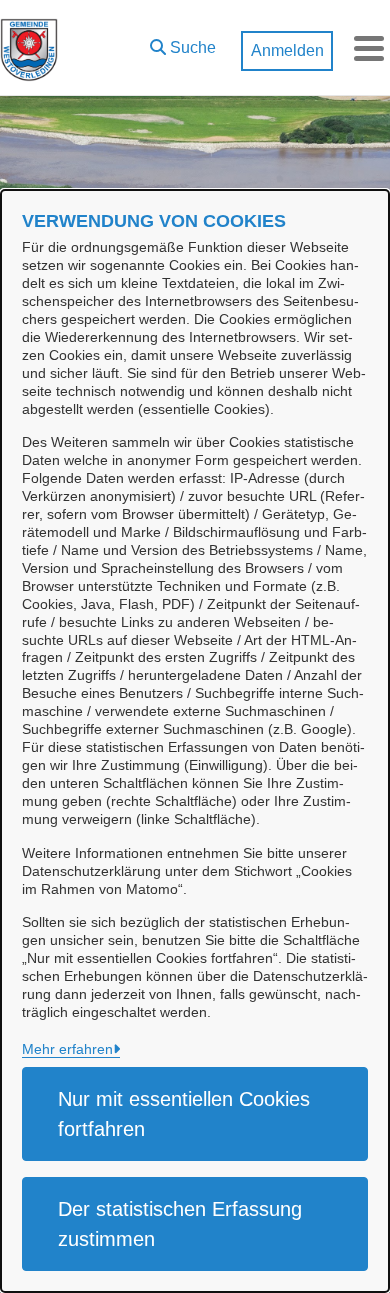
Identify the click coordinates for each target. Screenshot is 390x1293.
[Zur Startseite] (29, 48)
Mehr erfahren (67, 1049)
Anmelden (287, 50)
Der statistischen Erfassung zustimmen (180, 1224)
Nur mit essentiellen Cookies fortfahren (184, 1114)
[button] (183, 43)
